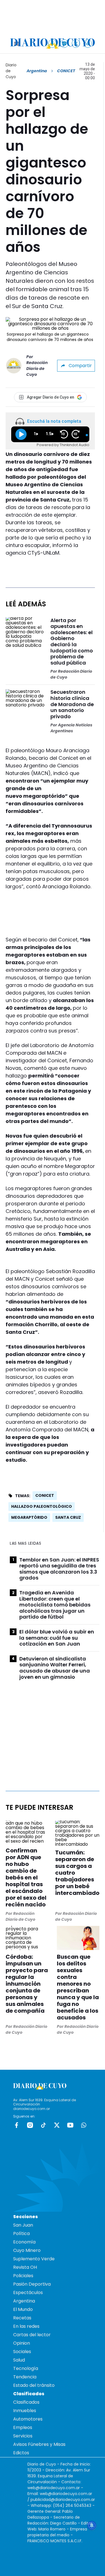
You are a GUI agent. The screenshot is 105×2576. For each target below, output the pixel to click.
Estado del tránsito (34, 2385)
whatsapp (84, 2125)
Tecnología (26, 2368)
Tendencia (25, 2377)
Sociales (22, 2352)
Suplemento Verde (34, 2259)
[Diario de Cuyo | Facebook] (53, 43)
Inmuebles (25, 2411)
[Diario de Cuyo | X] (76, 43)
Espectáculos (28, 2293)
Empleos (23, 2427)
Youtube (70, 2125)
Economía (24, 2242)
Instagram (30, 2125)
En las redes (26, 2326)
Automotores (28, 2419)
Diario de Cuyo (11, 71)
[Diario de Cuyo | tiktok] (88, 43)
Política (21, 2233)
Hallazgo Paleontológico (42, 1506)
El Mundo (23, 2309)
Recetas (22, 2318)
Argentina (37, 71)
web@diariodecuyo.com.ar (54, 2488)
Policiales (23, 2276)
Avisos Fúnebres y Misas (39, 2444)
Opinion (22, 2343)
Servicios (23, 2436)
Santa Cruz (68, 1517)
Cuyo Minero (27, 2250)
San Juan (23, 2225)
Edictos (21, 2453)
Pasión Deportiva (32, 2284)
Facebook (17, 2125)
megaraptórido (29, 1517)
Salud (19, 2360)
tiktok (43, 2125)
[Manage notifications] (92, 2525)
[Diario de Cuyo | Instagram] (64, 43)
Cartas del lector (32, 2335)
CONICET (45, 1495)
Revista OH (25, 2267)
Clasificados (26, 2402)
